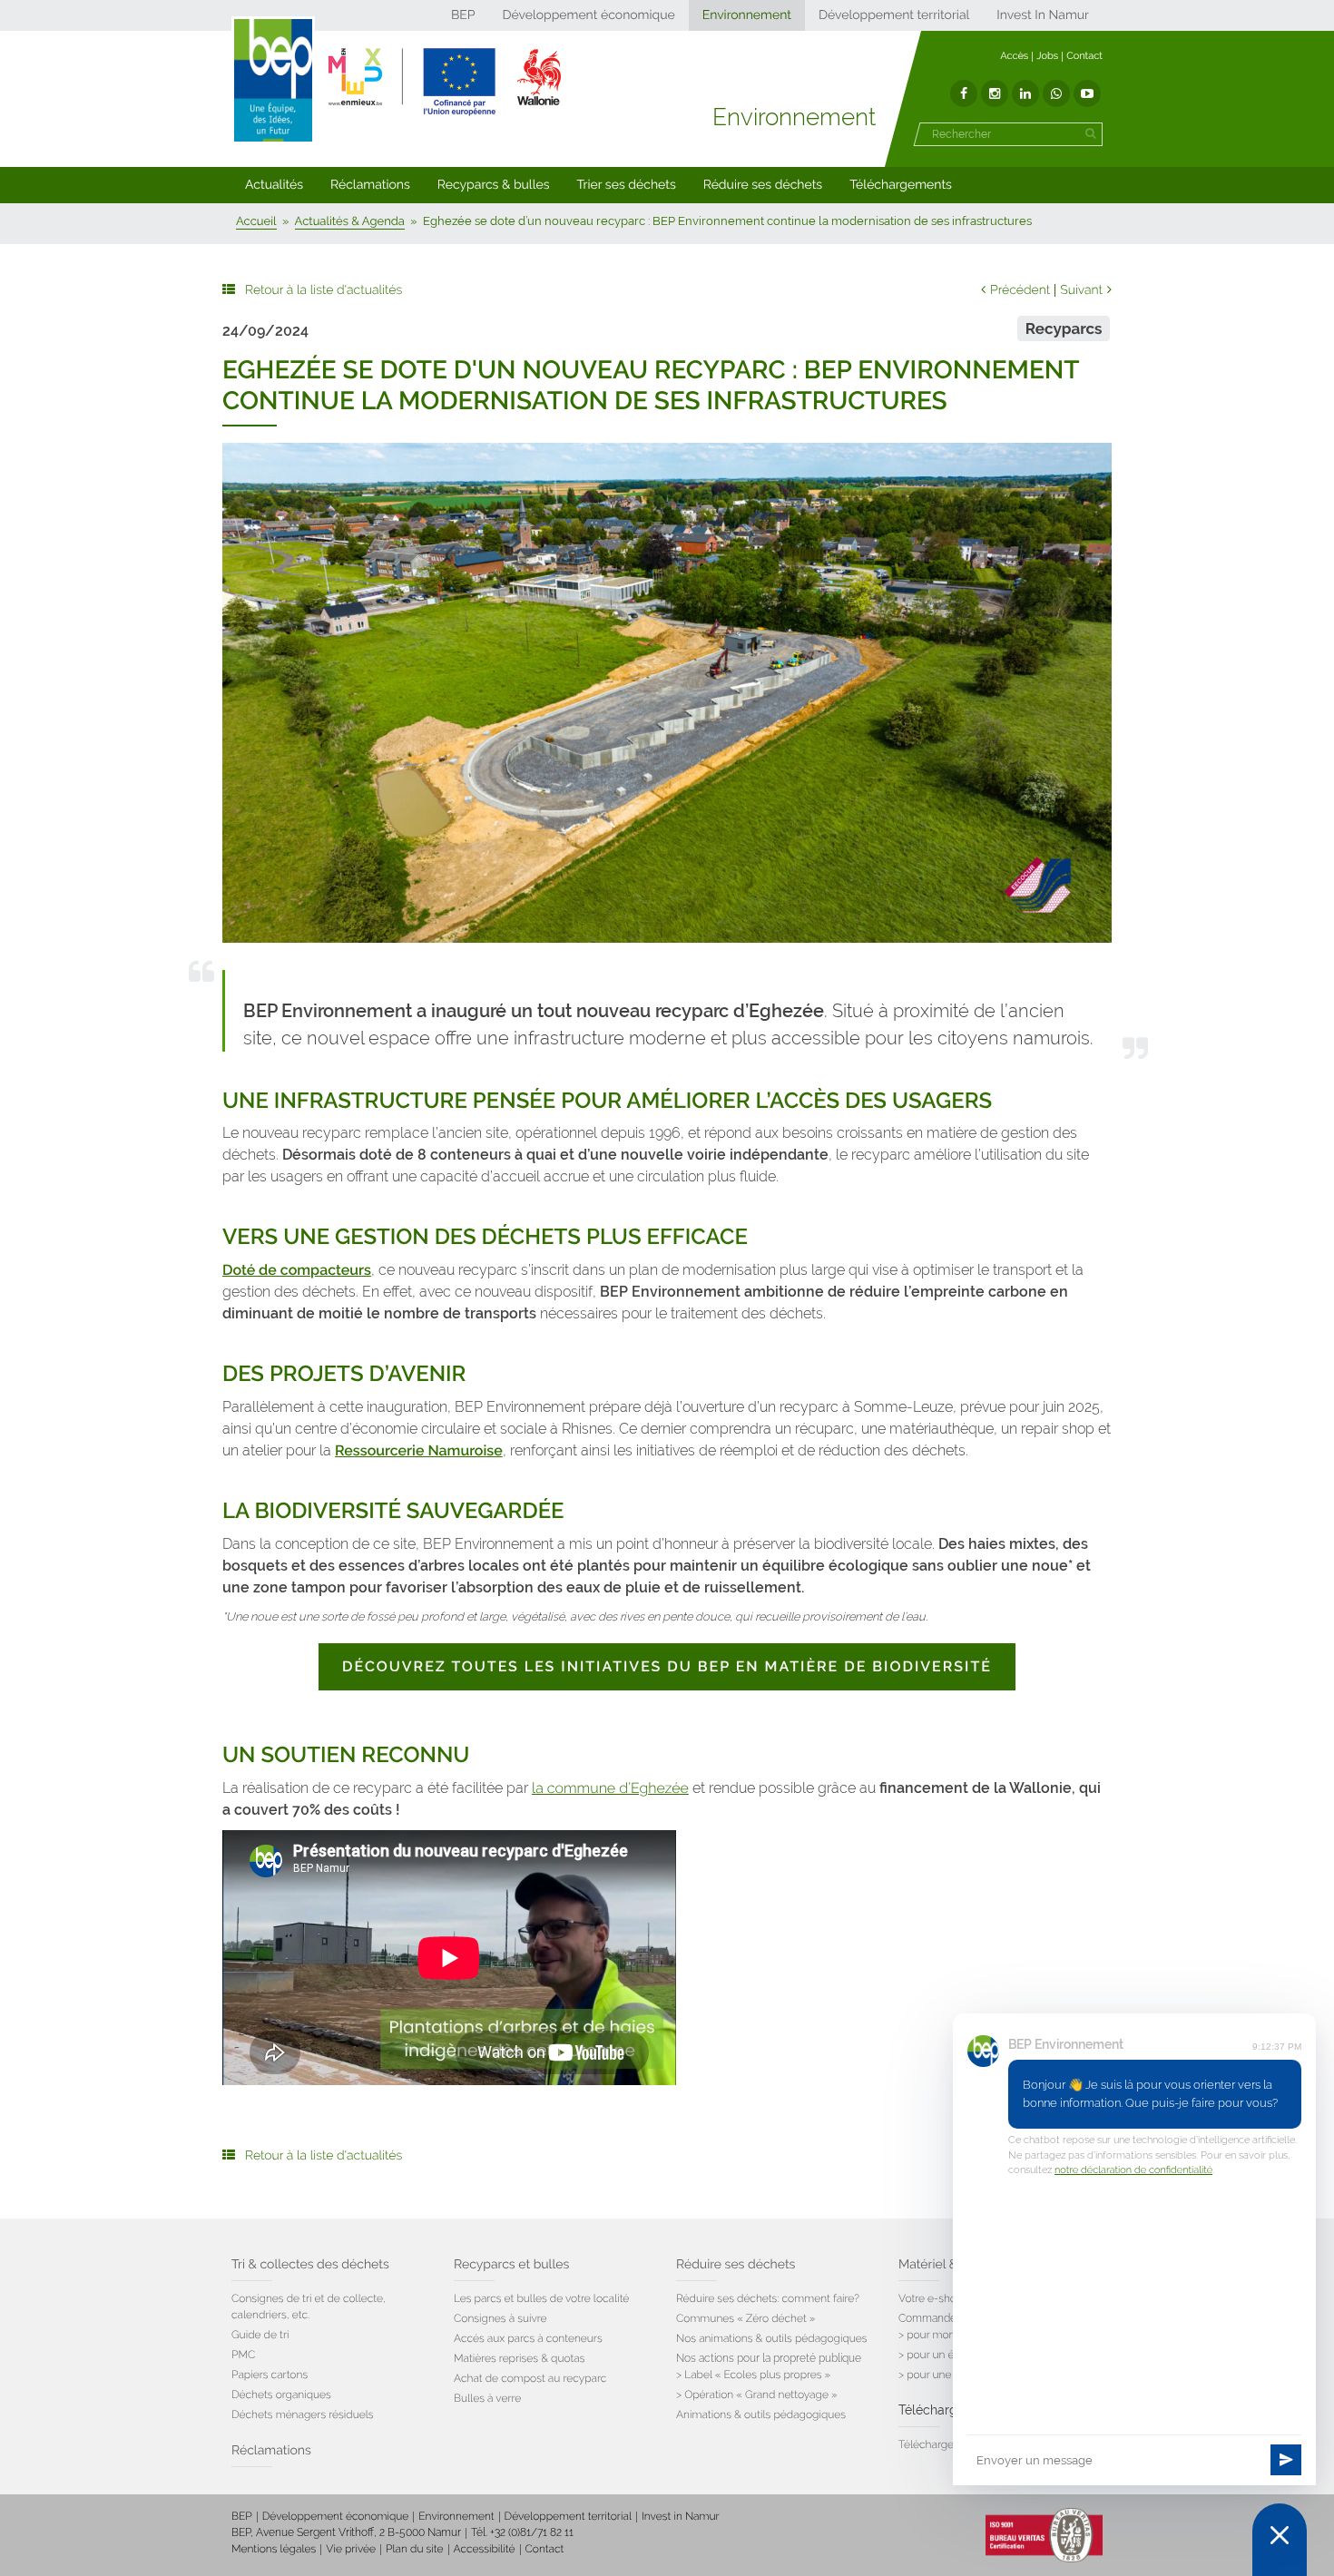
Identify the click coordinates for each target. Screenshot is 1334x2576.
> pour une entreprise (951, 2375)
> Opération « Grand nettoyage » (757, 2395)
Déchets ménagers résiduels (303, 2414)
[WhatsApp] (1056, 93)
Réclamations (370, 185)
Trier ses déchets (627, 185)
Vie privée (351, 2549)
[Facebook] (964, 93)
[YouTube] (1087, 93)
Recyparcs (1064, 328)
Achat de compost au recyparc (530, 2378)
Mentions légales (274, 2549)
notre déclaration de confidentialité (1133, 2170)
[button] (274, 185)
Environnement (747, 15)
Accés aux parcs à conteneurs (528, 2338)
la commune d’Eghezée (610, 1788)
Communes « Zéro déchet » (745, 2318)
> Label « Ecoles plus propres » (753, 2375)
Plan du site (414, 2549)
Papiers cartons (270, 2375)
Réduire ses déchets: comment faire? (768, 2298)
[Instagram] (995, 93)
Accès (1014, 56)
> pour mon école (942, 2335)
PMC (243, 2355)
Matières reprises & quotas (520, 2358)
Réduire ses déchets (763, 185)
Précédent (1020, 290)
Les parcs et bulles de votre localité (541, 2298)
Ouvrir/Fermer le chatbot (1280, 2540)
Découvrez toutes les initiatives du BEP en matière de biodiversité (667, 1666)
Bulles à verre (487, 2398)
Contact (1084, 56)
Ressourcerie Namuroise (419, 1450)
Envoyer (1286, 2460)
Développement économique (588, 15)
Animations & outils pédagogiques (761, 2414)
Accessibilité (485, 2549)
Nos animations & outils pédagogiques (772, 2338)
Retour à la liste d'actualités (324, 290)
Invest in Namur (681, 2516)
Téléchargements (901, 185)
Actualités (274, 185)
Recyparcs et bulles (511, 2265)
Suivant (1081, 290)
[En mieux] (445, 82)
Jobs (1047, 56)
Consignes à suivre (500, 2318)
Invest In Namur (1043, 15)
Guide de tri (260, 2335)
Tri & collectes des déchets (310, 2265)
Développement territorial (894, 15)
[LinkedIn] (1025, 93)
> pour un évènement (951, 2355)
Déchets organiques (281, 2395)
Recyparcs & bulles (494, 185)
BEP (463, 15)
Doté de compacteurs (297, 1270)
